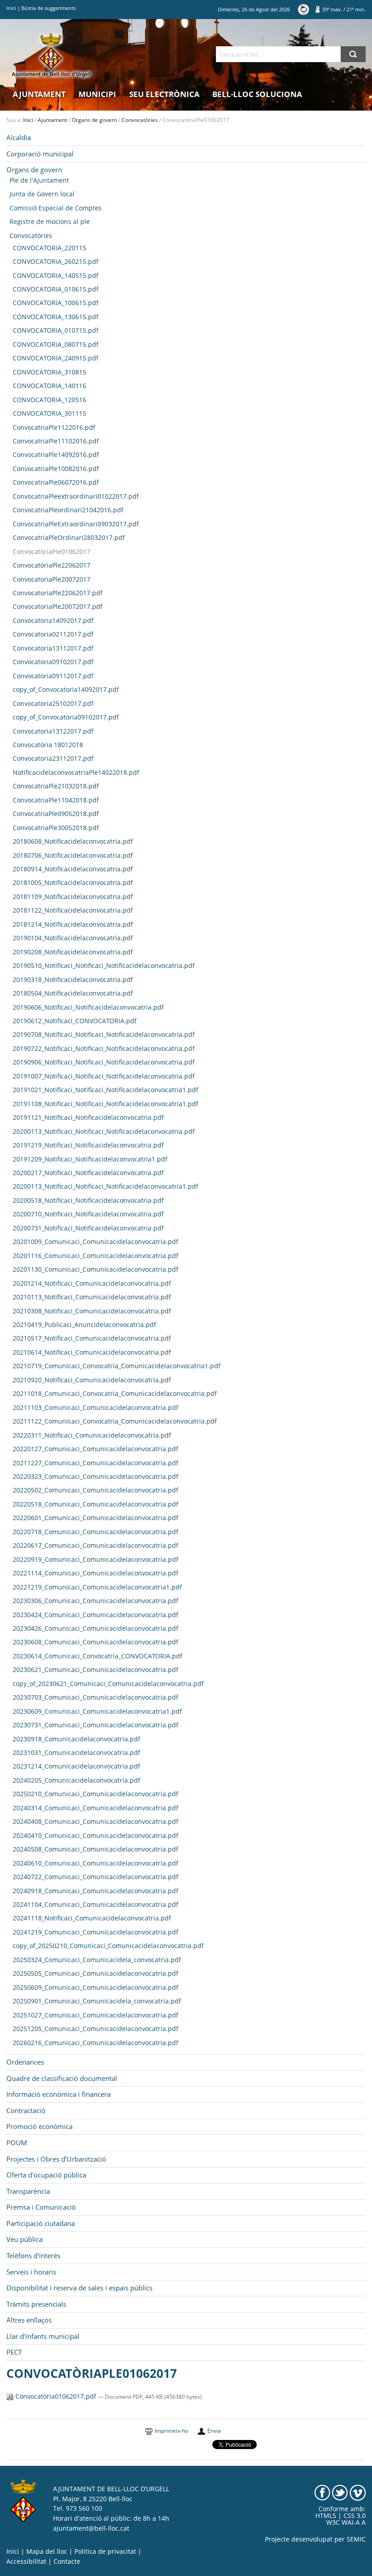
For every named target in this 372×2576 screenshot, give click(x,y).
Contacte (67, 2561)
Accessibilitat (26, 2561)
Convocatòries (140, 120)
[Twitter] (340, 2492)
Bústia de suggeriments (49, 8)
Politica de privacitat (105, 2552)
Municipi (97, 94)
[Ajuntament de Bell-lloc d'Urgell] (51, 55)
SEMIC (356, 2539)
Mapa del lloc (47, 2552)
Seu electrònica (164, 94)
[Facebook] (322, 2492)
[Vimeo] (358, 2492)
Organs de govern (94, 120)
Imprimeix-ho (171, 2431)
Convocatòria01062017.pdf (56, 2396)
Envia (214, 2431)
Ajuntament (39, 94)
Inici (11, 8)
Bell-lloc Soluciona (257, 94)
